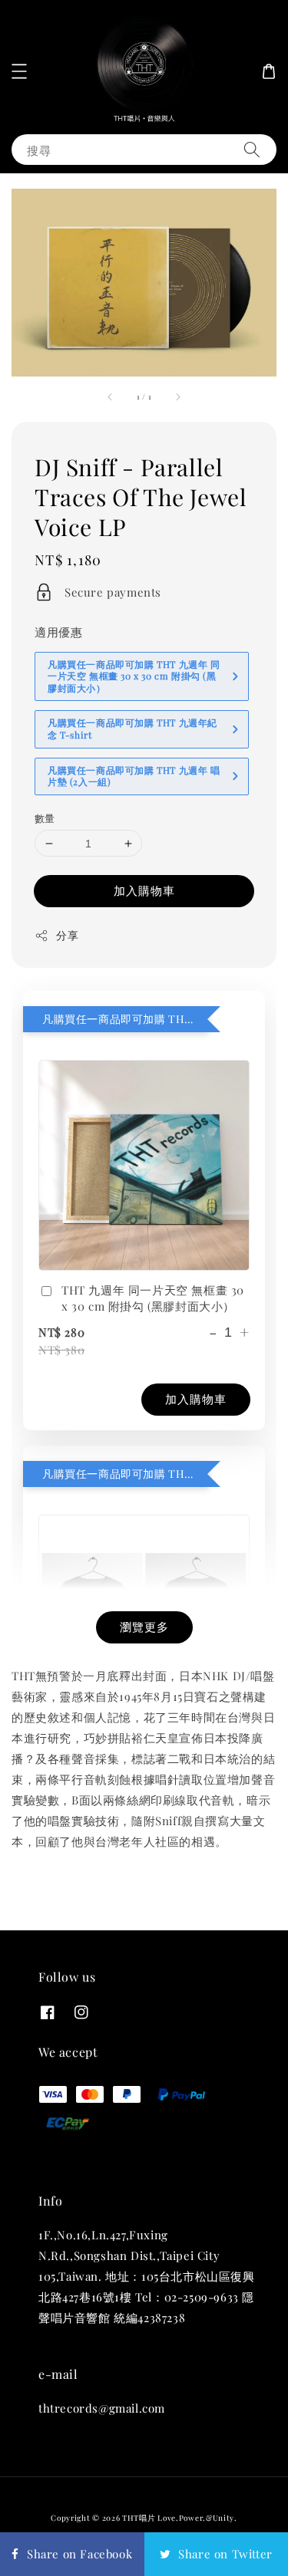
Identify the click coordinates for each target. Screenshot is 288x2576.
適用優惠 (58, 632)
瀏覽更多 (144, 1627)
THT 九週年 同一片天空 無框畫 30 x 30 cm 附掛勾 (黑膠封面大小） (153, 1298)
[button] (19, 71)
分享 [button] (67, 935)
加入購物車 (144, 890)
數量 (45, 818)
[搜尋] (252, 149)
